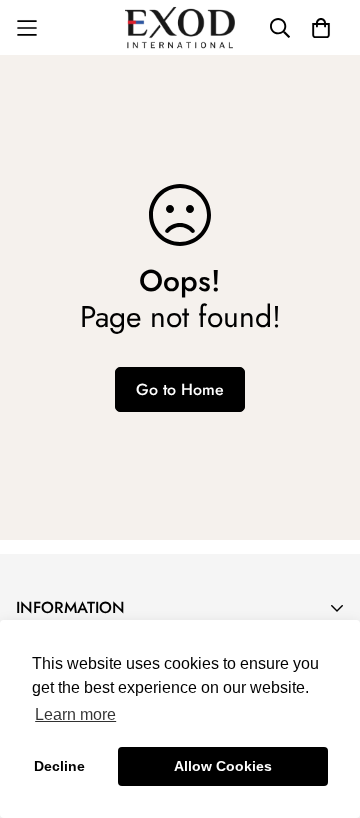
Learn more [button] (75, 714)
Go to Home (180, 389)
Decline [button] (59, 766)
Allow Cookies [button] (223, 766)
